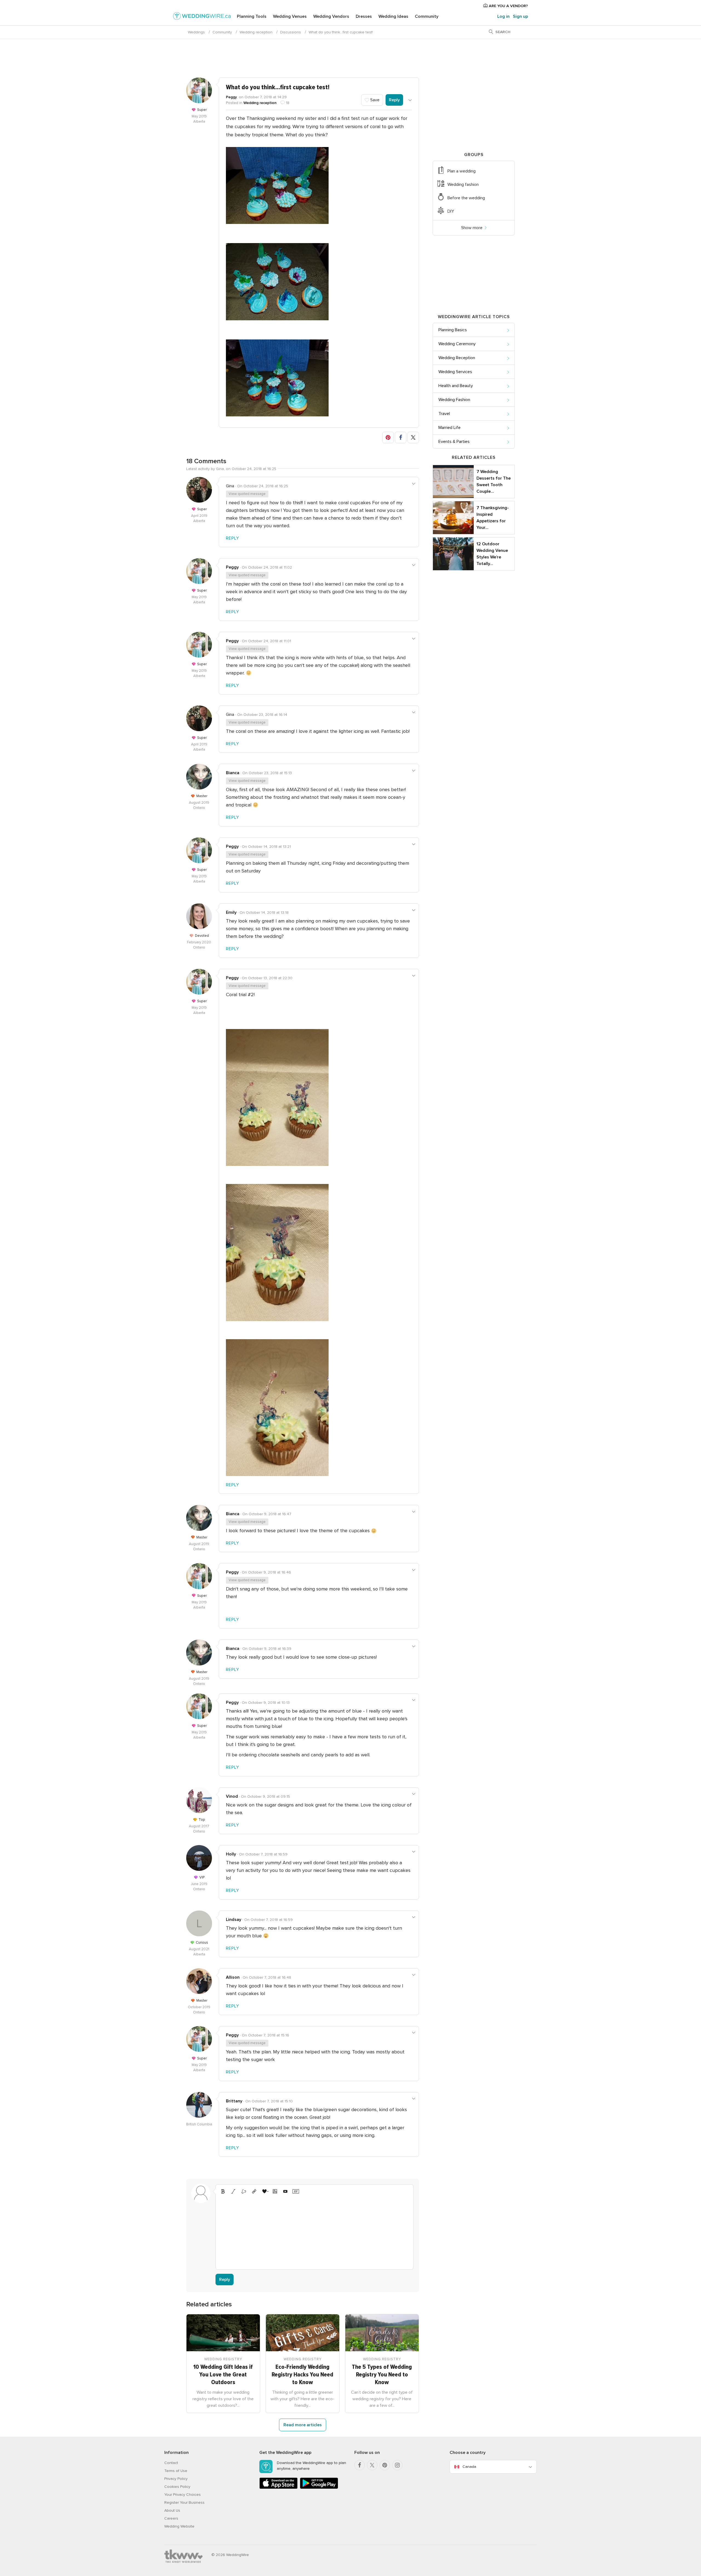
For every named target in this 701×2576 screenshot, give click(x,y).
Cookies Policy (177, 2487)
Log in (503, 16)
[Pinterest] (385, 2465)
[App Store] (278, 2488)
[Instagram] (397, 2465)
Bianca (233, 773)
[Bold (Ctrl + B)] (223, 2191)
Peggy (231, 97)
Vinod (232, 1796)
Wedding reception (256, 32)
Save (374, 100)
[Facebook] (360, 2465)
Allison (233, 1977)
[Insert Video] (285, 2191)
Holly (231, 1854)
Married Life (449, 428)
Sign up (520, 16)
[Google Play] (319, 2488)
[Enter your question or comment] (314, 2231)
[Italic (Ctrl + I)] (233, 2191)
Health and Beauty (456, 386)
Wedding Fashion (454, 400)
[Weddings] (202, 17)
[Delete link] (244, 2191)
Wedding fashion (463, 185)
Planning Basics (453, 330)
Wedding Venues (290, 16)
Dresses (364, 16)
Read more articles (303, 2425)
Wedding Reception (457, 358)
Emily (231, 912)
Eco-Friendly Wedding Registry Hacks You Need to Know (302, 2375)
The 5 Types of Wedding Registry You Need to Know (382, 2375)
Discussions (291, 32)
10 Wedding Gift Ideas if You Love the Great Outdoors (223, 2375)
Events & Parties (454, 442)
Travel (444, 414)
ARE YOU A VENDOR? (508, 6)
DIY (451, 211)
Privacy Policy (176, 2479)
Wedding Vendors (331, 16)
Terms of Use (176, 2471)
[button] (388, 437)
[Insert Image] (275, 2191)
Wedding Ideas (393, 16)
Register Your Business (184, 2502)
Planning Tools (252, 16)
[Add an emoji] (265, 2191)
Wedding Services (455, 372)
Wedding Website (179, 2526)
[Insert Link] (254, 2191)
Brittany (234, 2101)
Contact (171, 2463)
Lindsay (234, 1920)
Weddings (196, 32)
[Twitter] (372, 2465)
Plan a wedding (462, 171)
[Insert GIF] (296, 2191)
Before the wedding (466, 198)
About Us (172, 2510)
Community (427, 16)
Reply (394, 100)
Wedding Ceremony (457, 344)
